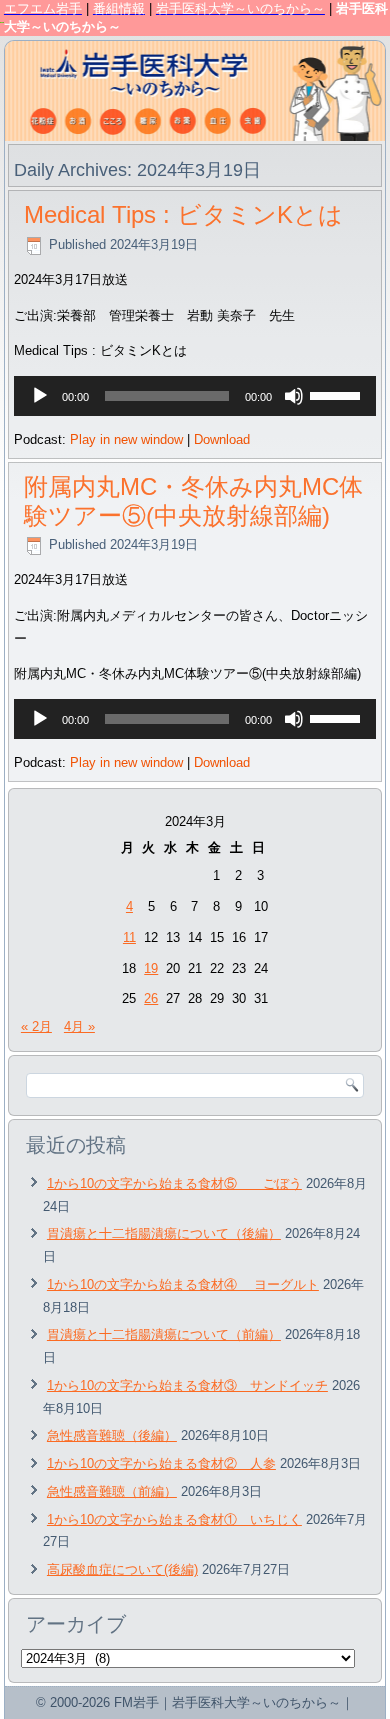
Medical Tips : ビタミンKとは (183, 214)
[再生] (40, 396)
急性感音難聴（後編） (112, 1435)
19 (151, 968)
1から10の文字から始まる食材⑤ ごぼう (174, 1183)
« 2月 (36, 1026)
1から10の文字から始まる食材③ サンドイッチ (187, 1385)
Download (222, 439)
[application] (195, 396)
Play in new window (126, 439)
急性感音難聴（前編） (112, 1491)
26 (151, 998)
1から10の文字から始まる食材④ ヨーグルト (183, 1284)
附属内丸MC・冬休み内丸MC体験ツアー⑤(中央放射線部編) (193, 501)
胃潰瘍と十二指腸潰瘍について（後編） (164, 1233)
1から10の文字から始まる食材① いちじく (174, 1519)
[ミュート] (294, 396)
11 (129, 937)
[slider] (338, 394)
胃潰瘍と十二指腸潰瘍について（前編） (164, 1334)
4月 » (79, 1026)
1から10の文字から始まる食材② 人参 (161, 1463)
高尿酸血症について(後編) (122, 1569)
